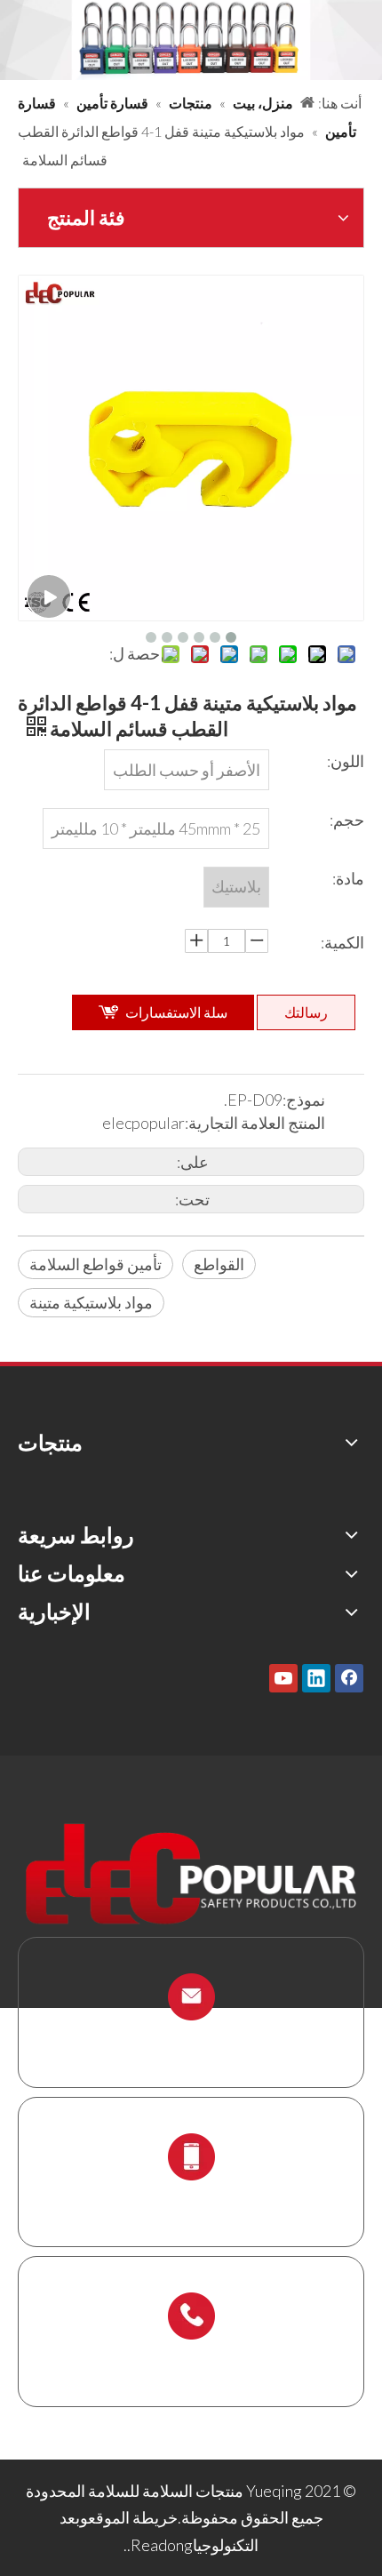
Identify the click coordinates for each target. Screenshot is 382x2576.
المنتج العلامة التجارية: (255, 1123)
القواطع (219, 1264)
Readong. (160, 2545)
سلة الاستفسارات (176, 1012)
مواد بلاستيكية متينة (91, 1302)
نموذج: (304, 1100)
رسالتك (306, 1012)
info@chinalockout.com (191, 2040)
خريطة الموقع (133, 2517)
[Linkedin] (316, 1677)
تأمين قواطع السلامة (95, 1264)
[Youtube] (283, 1677)
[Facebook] (349, 1677)
